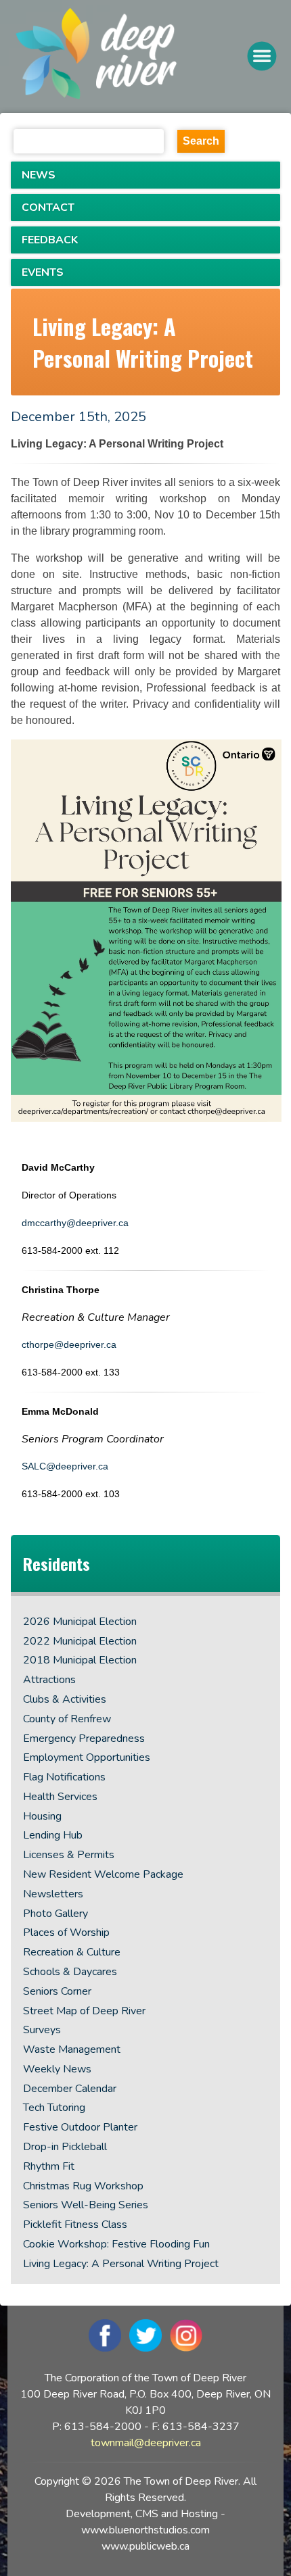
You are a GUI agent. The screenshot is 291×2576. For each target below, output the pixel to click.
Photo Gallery (55, 1914)
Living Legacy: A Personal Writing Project (121, 2264)
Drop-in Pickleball (65, 2147)
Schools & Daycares (70, 1972)
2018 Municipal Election (80, 1660)
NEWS (39, 175)
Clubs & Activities (65, 1699)
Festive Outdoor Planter (80, 2127)
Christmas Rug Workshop (83, 2186)
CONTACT (48, 208)
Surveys (42, 2030)
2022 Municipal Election (80, 1641)
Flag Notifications (64, 1777)
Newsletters (53, 1894)
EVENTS (43, 272)
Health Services (60, 1797)
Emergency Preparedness (84, 1739)
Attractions (49, 1680)
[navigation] (131, 56)
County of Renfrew (67, 1719)
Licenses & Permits (69, 1855)
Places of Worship (66, 1933)
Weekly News (57, 2069)
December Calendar (70, 2089)
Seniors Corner (57, 1991)
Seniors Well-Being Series (86, 2205)
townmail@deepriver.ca (146, 2443)
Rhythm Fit (49, 2166)
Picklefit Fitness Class (75, 2225)
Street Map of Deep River (84, 2011)
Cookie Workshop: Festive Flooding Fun (116, 2244)
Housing (42, 1816)
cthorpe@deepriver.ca (70, 1344)
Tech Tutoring (54, 2108)
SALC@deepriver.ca (65, 1466)
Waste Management (72, 2049)
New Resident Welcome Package (103, 1874)
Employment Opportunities (87, 1757)
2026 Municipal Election (80, 1622)
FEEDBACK (50, 240)
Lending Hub (53, 1835)
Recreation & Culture (72, 1952)
